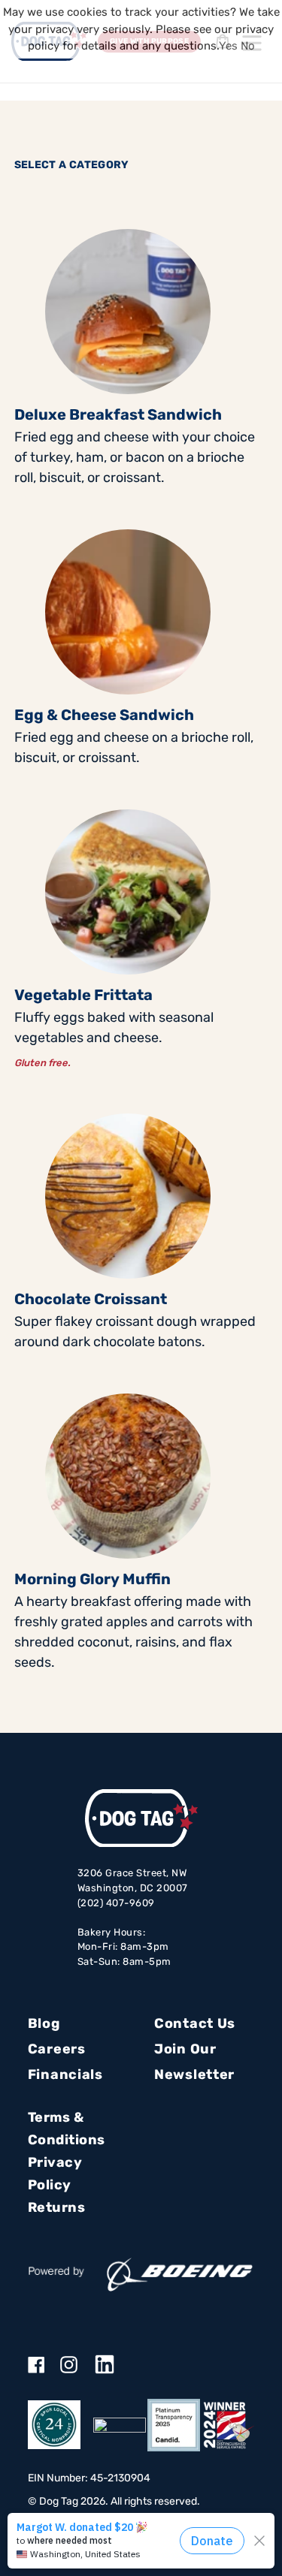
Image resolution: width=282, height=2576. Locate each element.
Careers (57, 2049)
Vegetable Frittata (83, 995)
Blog (44, 2023)
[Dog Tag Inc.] (120, 2425)
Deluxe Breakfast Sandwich (118, 414)
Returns (57, 2207)
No (248, 46)
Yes (228, 46)
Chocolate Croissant (91, 1299)
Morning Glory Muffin (92, 1579)
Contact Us (195, 2023)
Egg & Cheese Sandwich (104, 715)
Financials (65, 2074)
